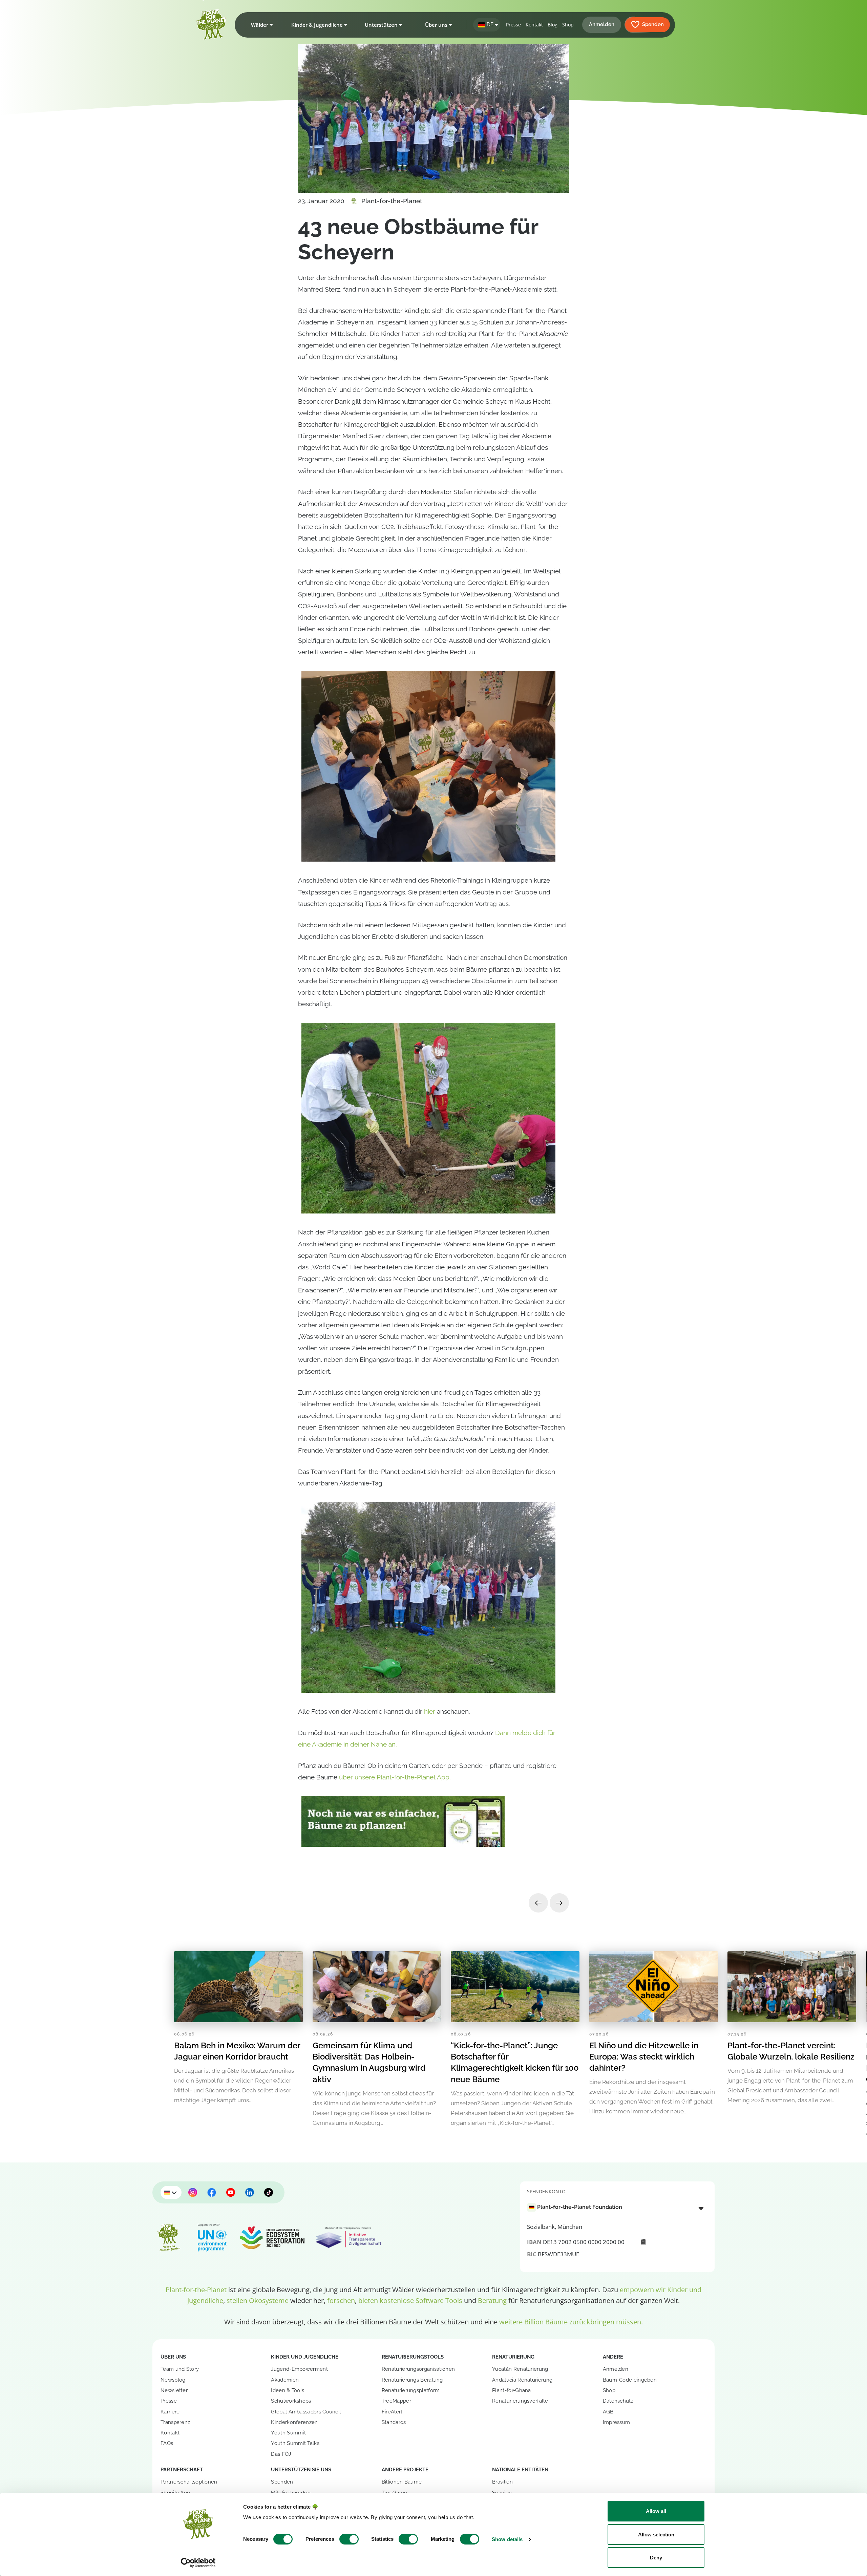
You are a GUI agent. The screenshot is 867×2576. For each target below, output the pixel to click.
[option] (614, 2207)
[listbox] (617, 2208)
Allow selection (656, 2535)
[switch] (349, 2539)
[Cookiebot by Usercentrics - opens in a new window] (198, 2563)
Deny (656, 2558)
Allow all (656, 2511)
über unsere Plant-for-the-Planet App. (395, 1777)
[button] (260, 25)
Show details (507, 2539)
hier (430, 1711)
